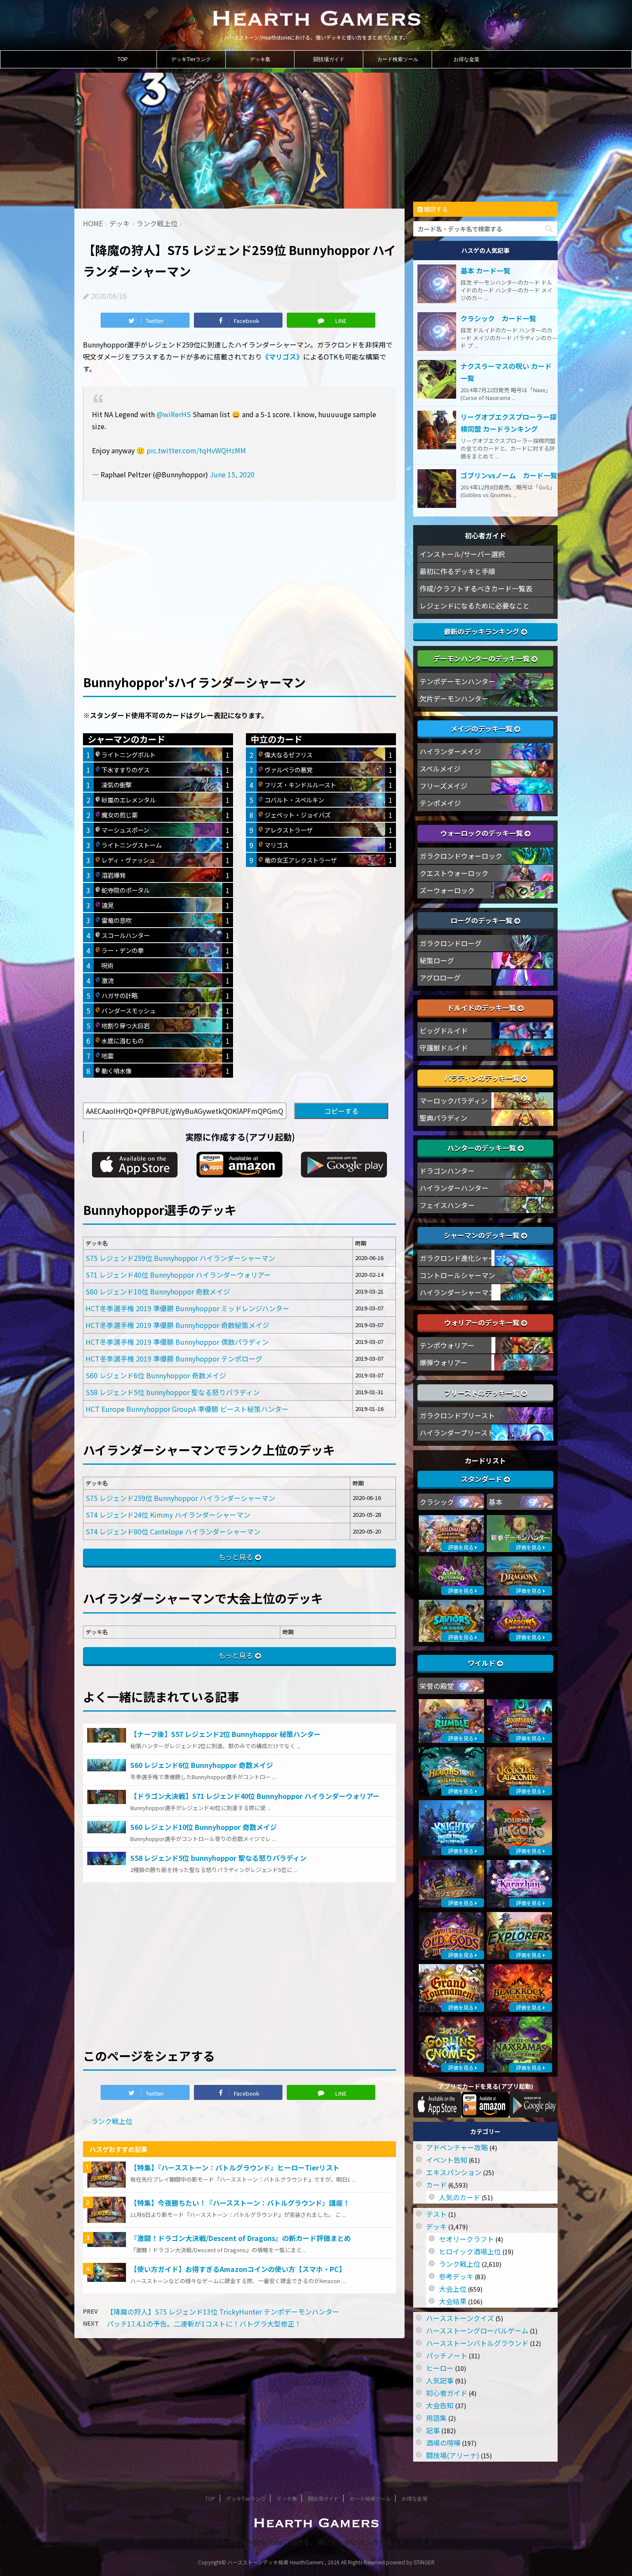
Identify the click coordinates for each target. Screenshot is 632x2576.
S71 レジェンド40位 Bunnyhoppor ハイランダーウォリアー (178, 1275)
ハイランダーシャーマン (457, 1292)
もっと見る (236, 1557)
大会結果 (453, 2301)
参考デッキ (456, 2276)
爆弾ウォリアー (443, 1362)
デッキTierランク (191, 59)
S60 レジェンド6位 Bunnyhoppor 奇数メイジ (156, 1375)
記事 (433, 2430)
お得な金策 (466, 59)
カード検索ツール (398, 59)
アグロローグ (440, 978)
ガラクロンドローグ (451, 943)
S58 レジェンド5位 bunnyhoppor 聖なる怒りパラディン (173, 1392)
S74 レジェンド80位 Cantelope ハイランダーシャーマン (173, 1531)
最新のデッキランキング (482, 631)
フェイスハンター (447, 1205)
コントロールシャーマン (457, 1275)
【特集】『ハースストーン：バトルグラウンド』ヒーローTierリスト (235, 2167)
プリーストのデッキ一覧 (483, 1393)
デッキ (436, 2226)
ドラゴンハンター (447, 1171)
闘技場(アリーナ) (453, 2455)
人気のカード (460, 2197)
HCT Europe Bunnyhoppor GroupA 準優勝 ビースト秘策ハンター (187, 1409)
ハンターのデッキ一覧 (482, 1148)
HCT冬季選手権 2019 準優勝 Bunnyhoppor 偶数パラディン (177, 1342)
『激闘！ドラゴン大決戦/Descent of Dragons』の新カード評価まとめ (241, 2238)
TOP (123, 59)
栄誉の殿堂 (437, 1686)
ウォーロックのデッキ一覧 (482, 833)
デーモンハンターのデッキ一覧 (482, 658)
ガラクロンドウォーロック (461, 856)
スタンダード (482, 1479)
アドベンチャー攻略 (457, 2147)
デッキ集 (260, 59)
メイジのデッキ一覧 (482, 729)
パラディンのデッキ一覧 (483, 1078)
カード (436, 2185)
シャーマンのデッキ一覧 (482, 1235)
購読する (435, 209)
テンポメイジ (440, 803)
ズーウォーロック (447, 890)
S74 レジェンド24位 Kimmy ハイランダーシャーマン (168, 1515)
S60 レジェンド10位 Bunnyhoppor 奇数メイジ (158, 1291)
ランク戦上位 (112, 2121)
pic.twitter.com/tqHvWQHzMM (196, 450)
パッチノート (447, 2355)
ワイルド (482, 1663)
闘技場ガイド (329, 59)
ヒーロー (440, 2368)
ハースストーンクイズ (460, 2318)
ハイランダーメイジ (450, 751)
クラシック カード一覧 (498, 318)
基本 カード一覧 (485, 271)
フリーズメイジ (443, 786)
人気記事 (440, 2380)
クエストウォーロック (454, 873)
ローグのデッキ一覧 (482, 920)
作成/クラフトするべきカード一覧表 (476, 588)
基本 (496, 1502)
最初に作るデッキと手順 (457, 571)
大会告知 (440, 2405)
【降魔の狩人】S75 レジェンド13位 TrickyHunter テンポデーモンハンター (223, 2312)
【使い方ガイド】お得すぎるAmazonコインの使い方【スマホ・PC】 (238, 2269)
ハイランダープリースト (457, 1432)
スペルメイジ (440, 768)
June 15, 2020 (232, 474)
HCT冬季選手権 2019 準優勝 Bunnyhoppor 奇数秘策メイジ (177, 1325)
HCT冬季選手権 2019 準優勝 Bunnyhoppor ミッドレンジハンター (187, 1308)
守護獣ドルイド (444, 1048)
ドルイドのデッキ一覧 (482, 1008)
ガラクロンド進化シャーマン (464, 1258)
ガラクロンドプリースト (457, 1415)
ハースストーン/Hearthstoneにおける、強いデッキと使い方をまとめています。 (316, 2542)
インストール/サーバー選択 (462, 554)
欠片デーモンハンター (454, 698)
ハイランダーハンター (454, 1188)
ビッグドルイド (444, 1030)
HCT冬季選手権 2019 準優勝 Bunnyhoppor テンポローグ (174, 1359)
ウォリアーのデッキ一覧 (483, 1322)
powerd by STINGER (410, 2562)
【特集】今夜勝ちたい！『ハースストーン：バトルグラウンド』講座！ (240, 2203)
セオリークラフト (466, 2239)
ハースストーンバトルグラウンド (477, 2343)
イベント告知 (447, 2160)
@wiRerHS (174, 414)
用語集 (436, 2418)
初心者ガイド (447, 2393)
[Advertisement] (239, 573)
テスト (436, 2214)
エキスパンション (454, 2172)
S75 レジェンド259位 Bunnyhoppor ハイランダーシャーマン (180, 1258)
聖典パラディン (443, 1118)
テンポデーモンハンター (457, 681)
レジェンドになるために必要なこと (475, 606)
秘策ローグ (437, 960)
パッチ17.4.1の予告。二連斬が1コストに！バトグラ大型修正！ (204, 2324)
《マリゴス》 (282, 357)
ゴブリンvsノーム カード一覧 (509, 475)
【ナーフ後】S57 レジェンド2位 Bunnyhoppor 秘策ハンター (225, 1734)
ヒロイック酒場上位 (470, 2251)
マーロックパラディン (454, 1100)
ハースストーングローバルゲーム (477, 2330)
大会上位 (453, 2289)
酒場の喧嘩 (443, 2443)
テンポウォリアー (447, 1345)
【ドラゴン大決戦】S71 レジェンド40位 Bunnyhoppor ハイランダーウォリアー (255, 1796)
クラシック (437, 1502)
